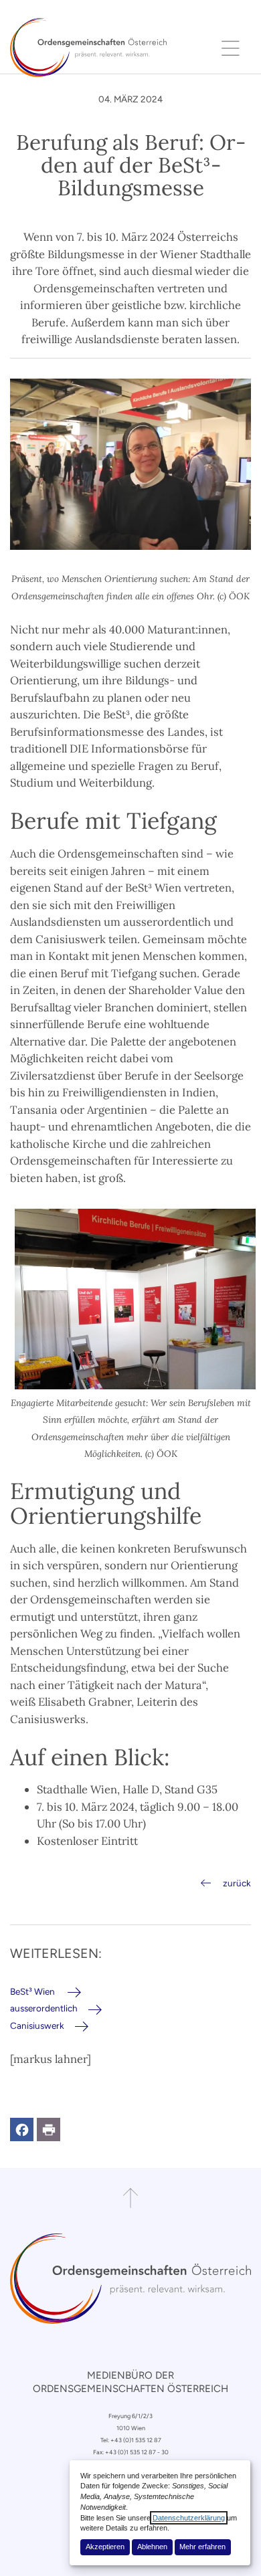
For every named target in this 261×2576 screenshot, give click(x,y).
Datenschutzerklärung (189, 2518)
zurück (237, 1883)
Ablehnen (152, 2547)
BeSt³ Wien (33, 1991)
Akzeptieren (105, 2547)
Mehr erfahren (202, 2547)
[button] (22, 2129)
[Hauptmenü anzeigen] (231, 47)
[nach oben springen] (130, 2198)
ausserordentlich (44, 2008)
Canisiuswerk (37, 2025)
